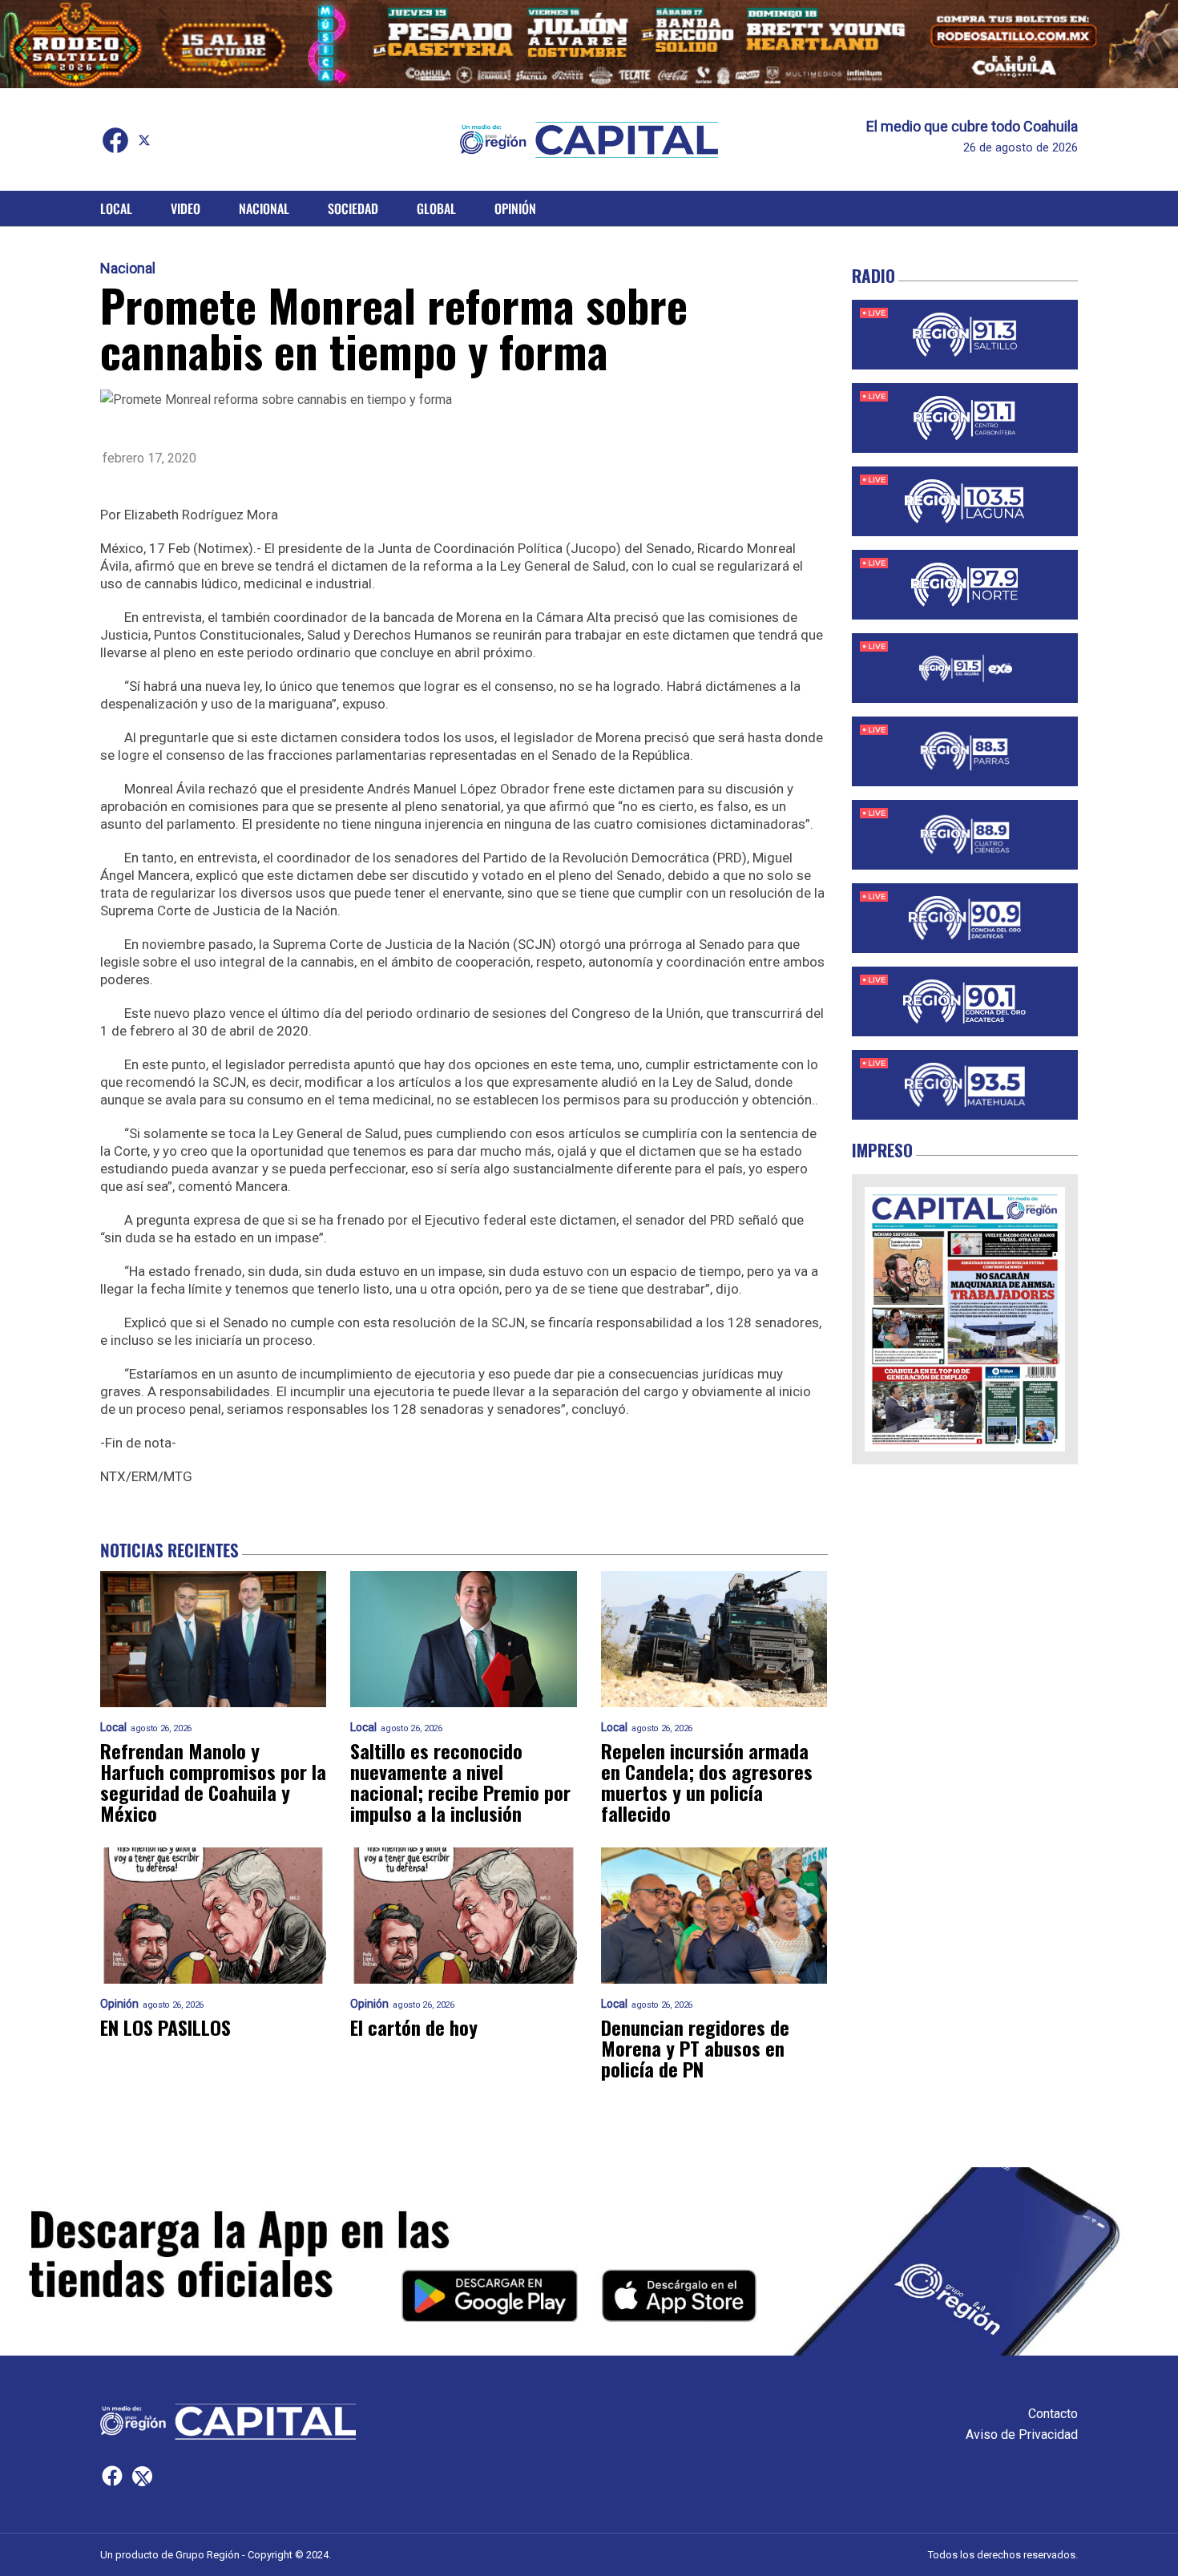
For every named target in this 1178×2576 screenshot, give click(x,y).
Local (116, 208)
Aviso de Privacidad (1022, 2435)
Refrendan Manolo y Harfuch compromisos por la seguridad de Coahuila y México (213, 1782)
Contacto (1053, 2414)
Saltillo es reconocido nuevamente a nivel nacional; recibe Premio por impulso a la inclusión (460, 1782)
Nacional (264, 208)
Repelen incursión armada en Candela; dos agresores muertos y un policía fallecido (707, 1782)
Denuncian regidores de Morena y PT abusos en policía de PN (695, 2048)
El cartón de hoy (414, 2027)
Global (436, 208)
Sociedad (353, 208)
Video (186, 208)
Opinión (515, 208)
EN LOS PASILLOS (165, 2027)
